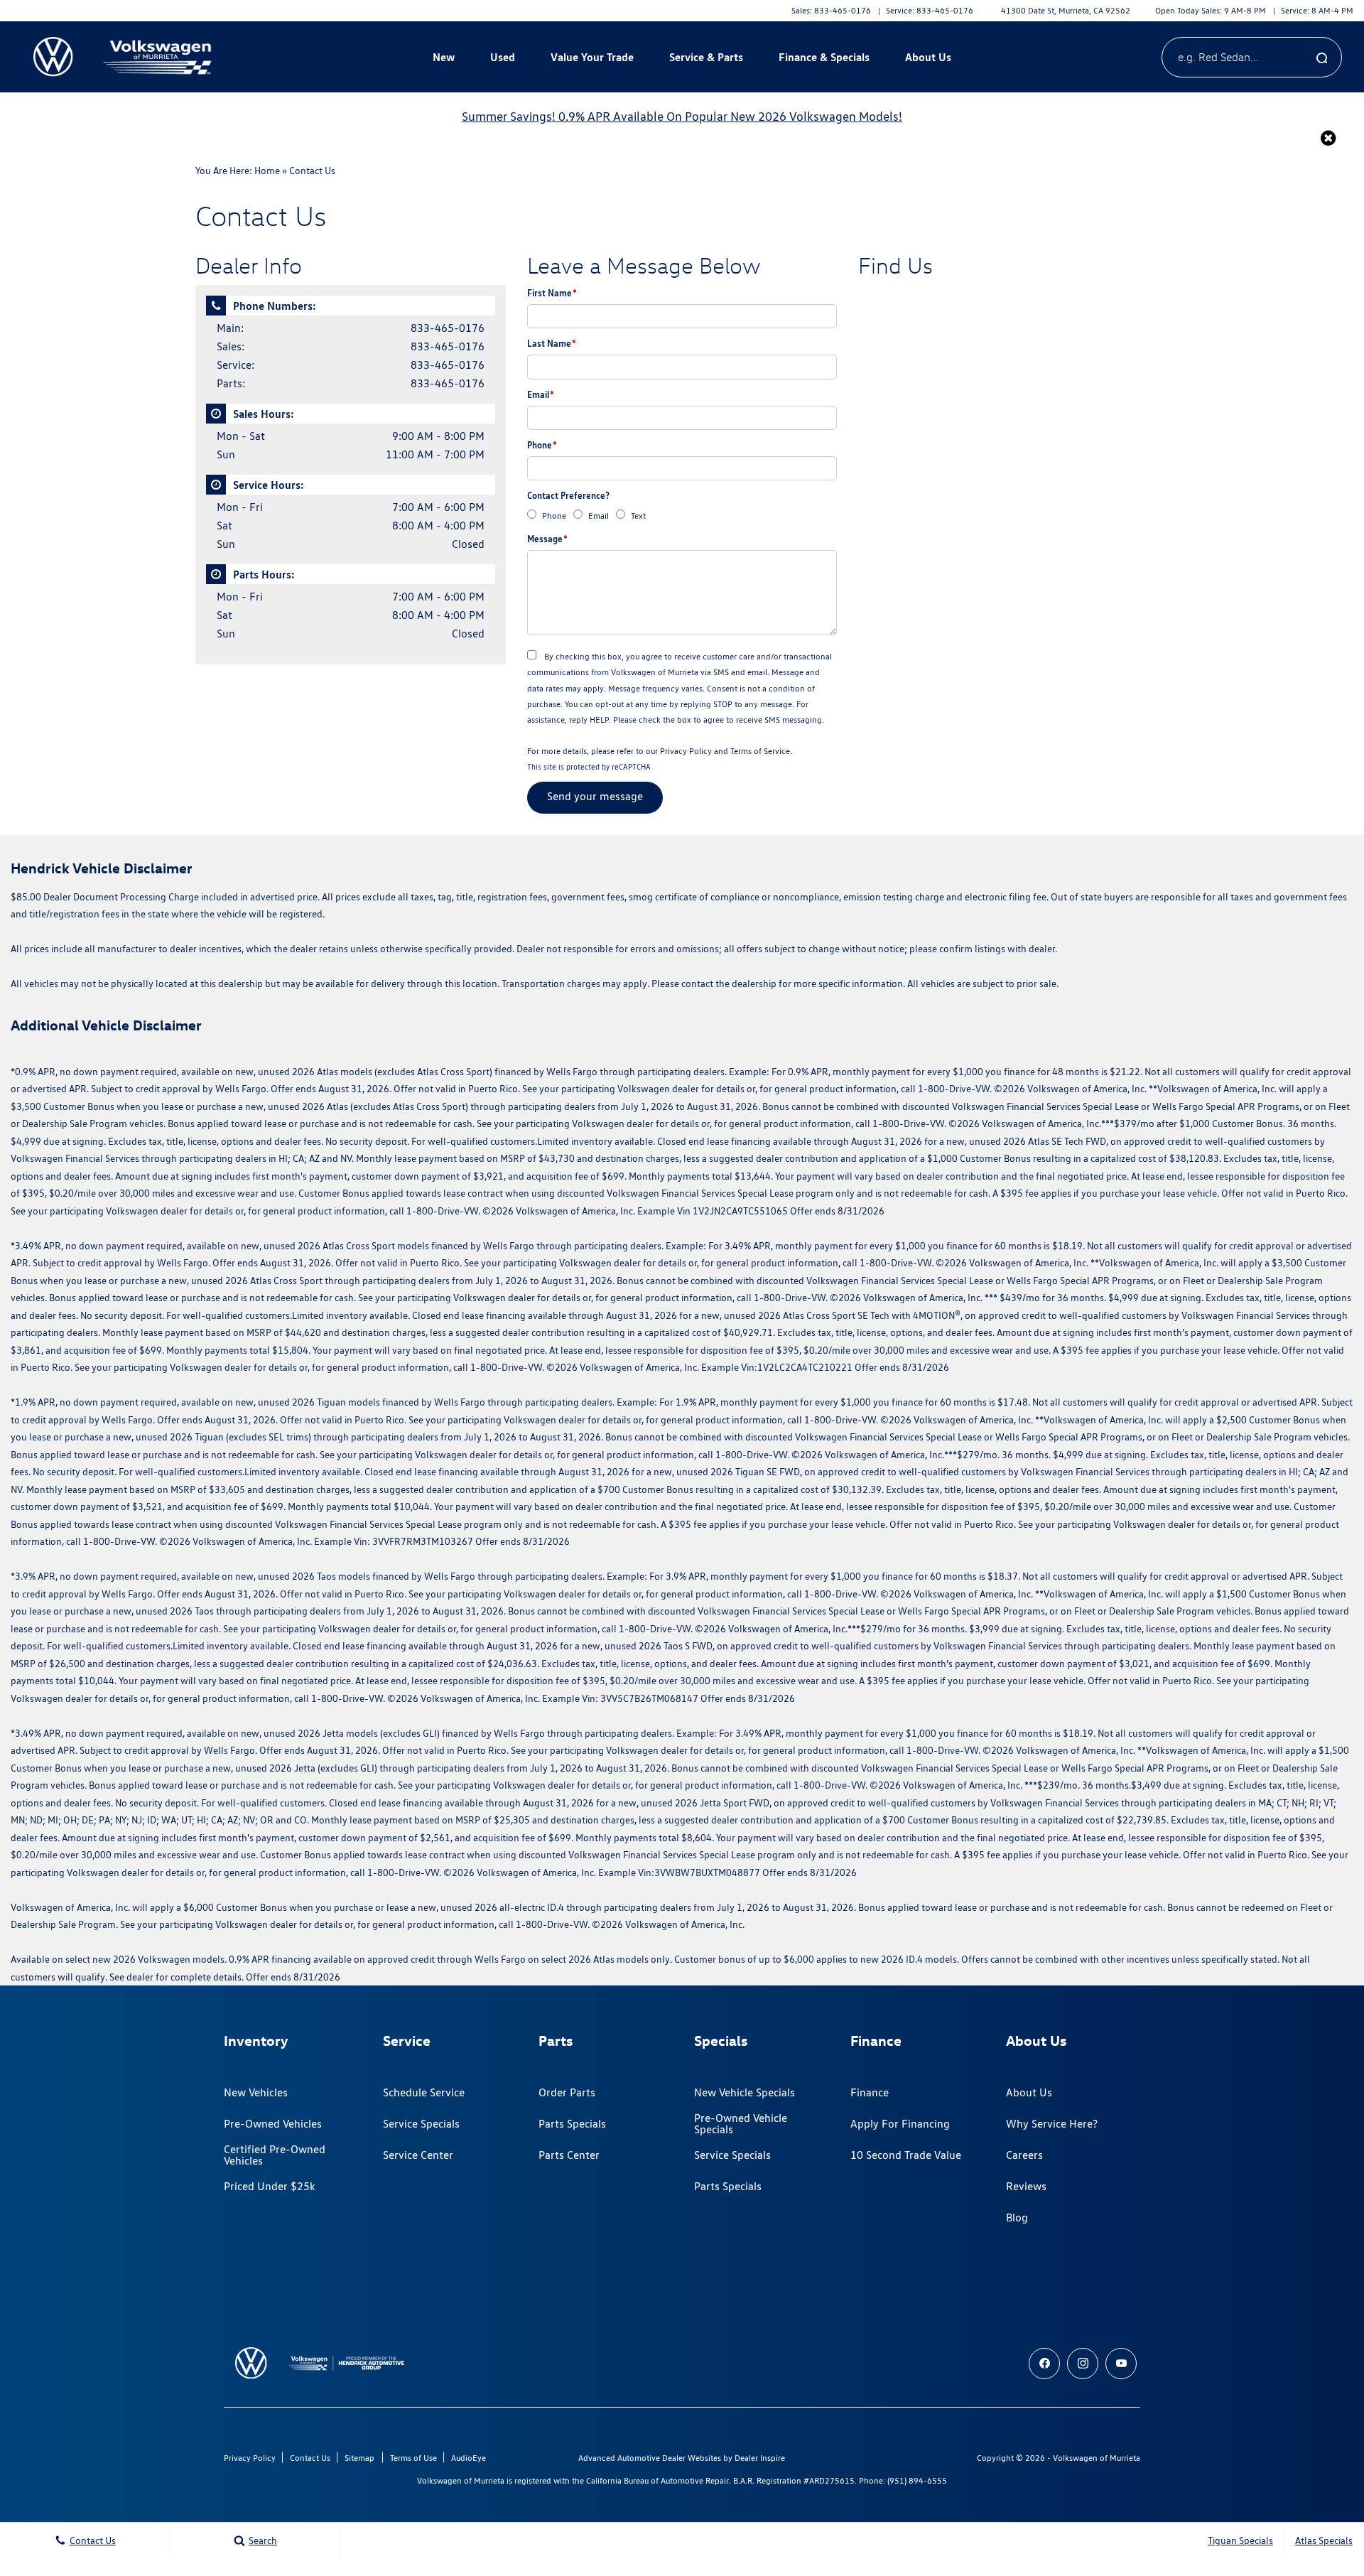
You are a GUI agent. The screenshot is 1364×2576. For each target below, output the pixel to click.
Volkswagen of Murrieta (1097, 2458)
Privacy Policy (686, 751)
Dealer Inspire (760, 2458)
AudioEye (469, 2458)
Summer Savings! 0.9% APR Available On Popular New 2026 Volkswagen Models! (682, 116)
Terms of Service (760, 751)
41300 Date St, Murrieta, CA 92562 (1066, 10)
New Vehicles (256, 2092)
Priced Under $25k (270, 2186)
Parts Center (569, 2155)
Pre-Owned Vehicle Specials (741, 2124)
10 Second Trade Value (906, 2155)
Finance (870, 2092)
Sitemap (359, 2458)
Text (638, 516)
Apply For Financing (900, 2124)
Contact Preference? (568, 495)
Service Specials (421, 2124)
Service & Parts (706, 57)
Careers (1024, 2155)
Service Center (418, 2155)
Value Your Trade (592, 57)
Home (267, 171)
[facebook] (1044, 2364)
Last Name (552, 343)
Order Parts (567, 2092)
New (444, 57)
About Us (928, 57)
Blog (1017, 2217)
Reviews (1026, 2186)
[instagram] (1083, 2364)
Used (503, 57)
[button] (1328, 138)
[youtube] (1121, 2364)
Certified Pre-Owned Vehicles (275, 2155)
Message (547, 539)
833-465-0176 (448, 328)
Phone (542, 445)
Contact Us (310, 2458)
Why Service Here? (1052, 2124)
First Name (552, 293)
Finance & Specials (824, 57)
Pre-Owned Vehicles (273, 2124)
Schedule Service (424, 2092)
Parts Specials (572, 2124)
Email (541, 394)
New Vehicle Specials (745, 2092)
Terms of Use (413, 2458)
